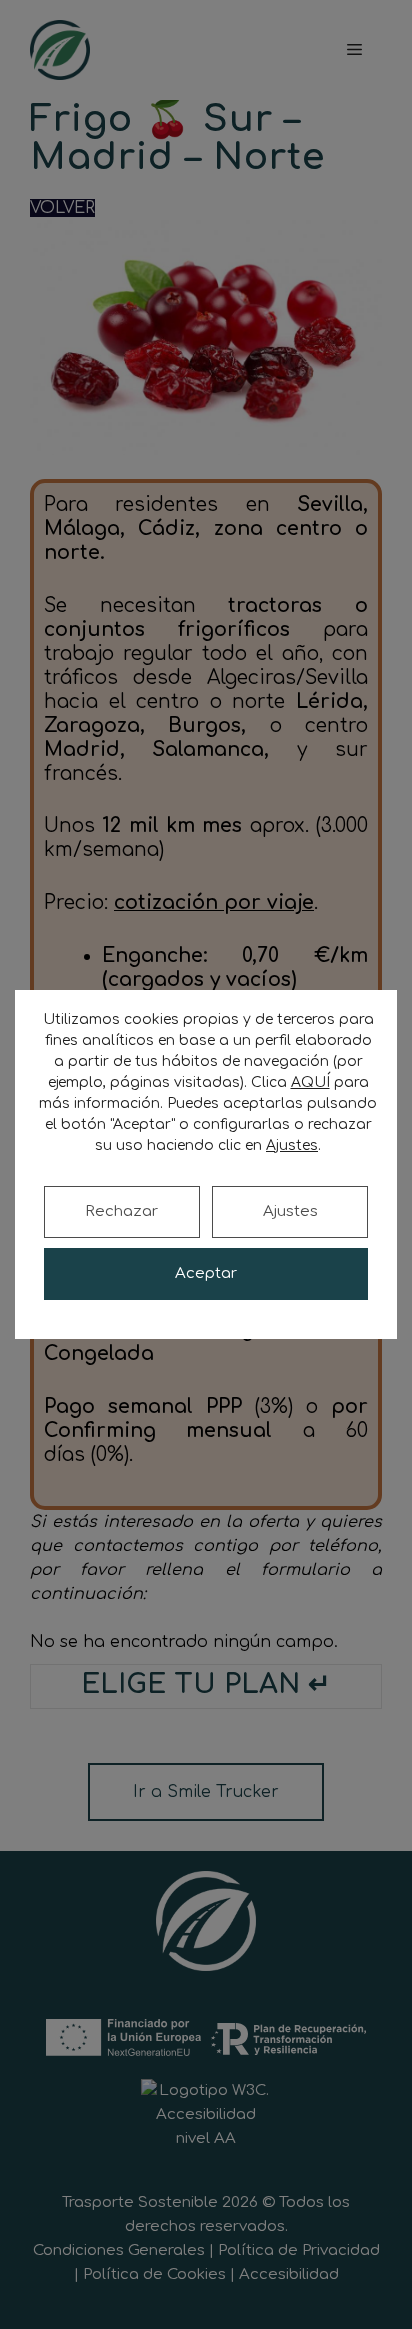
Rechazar (121, 1211)
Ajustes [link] (292, 1145)
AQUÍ (310, 1082)
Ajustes (290, 1211)
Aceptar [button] (206, 1273)
